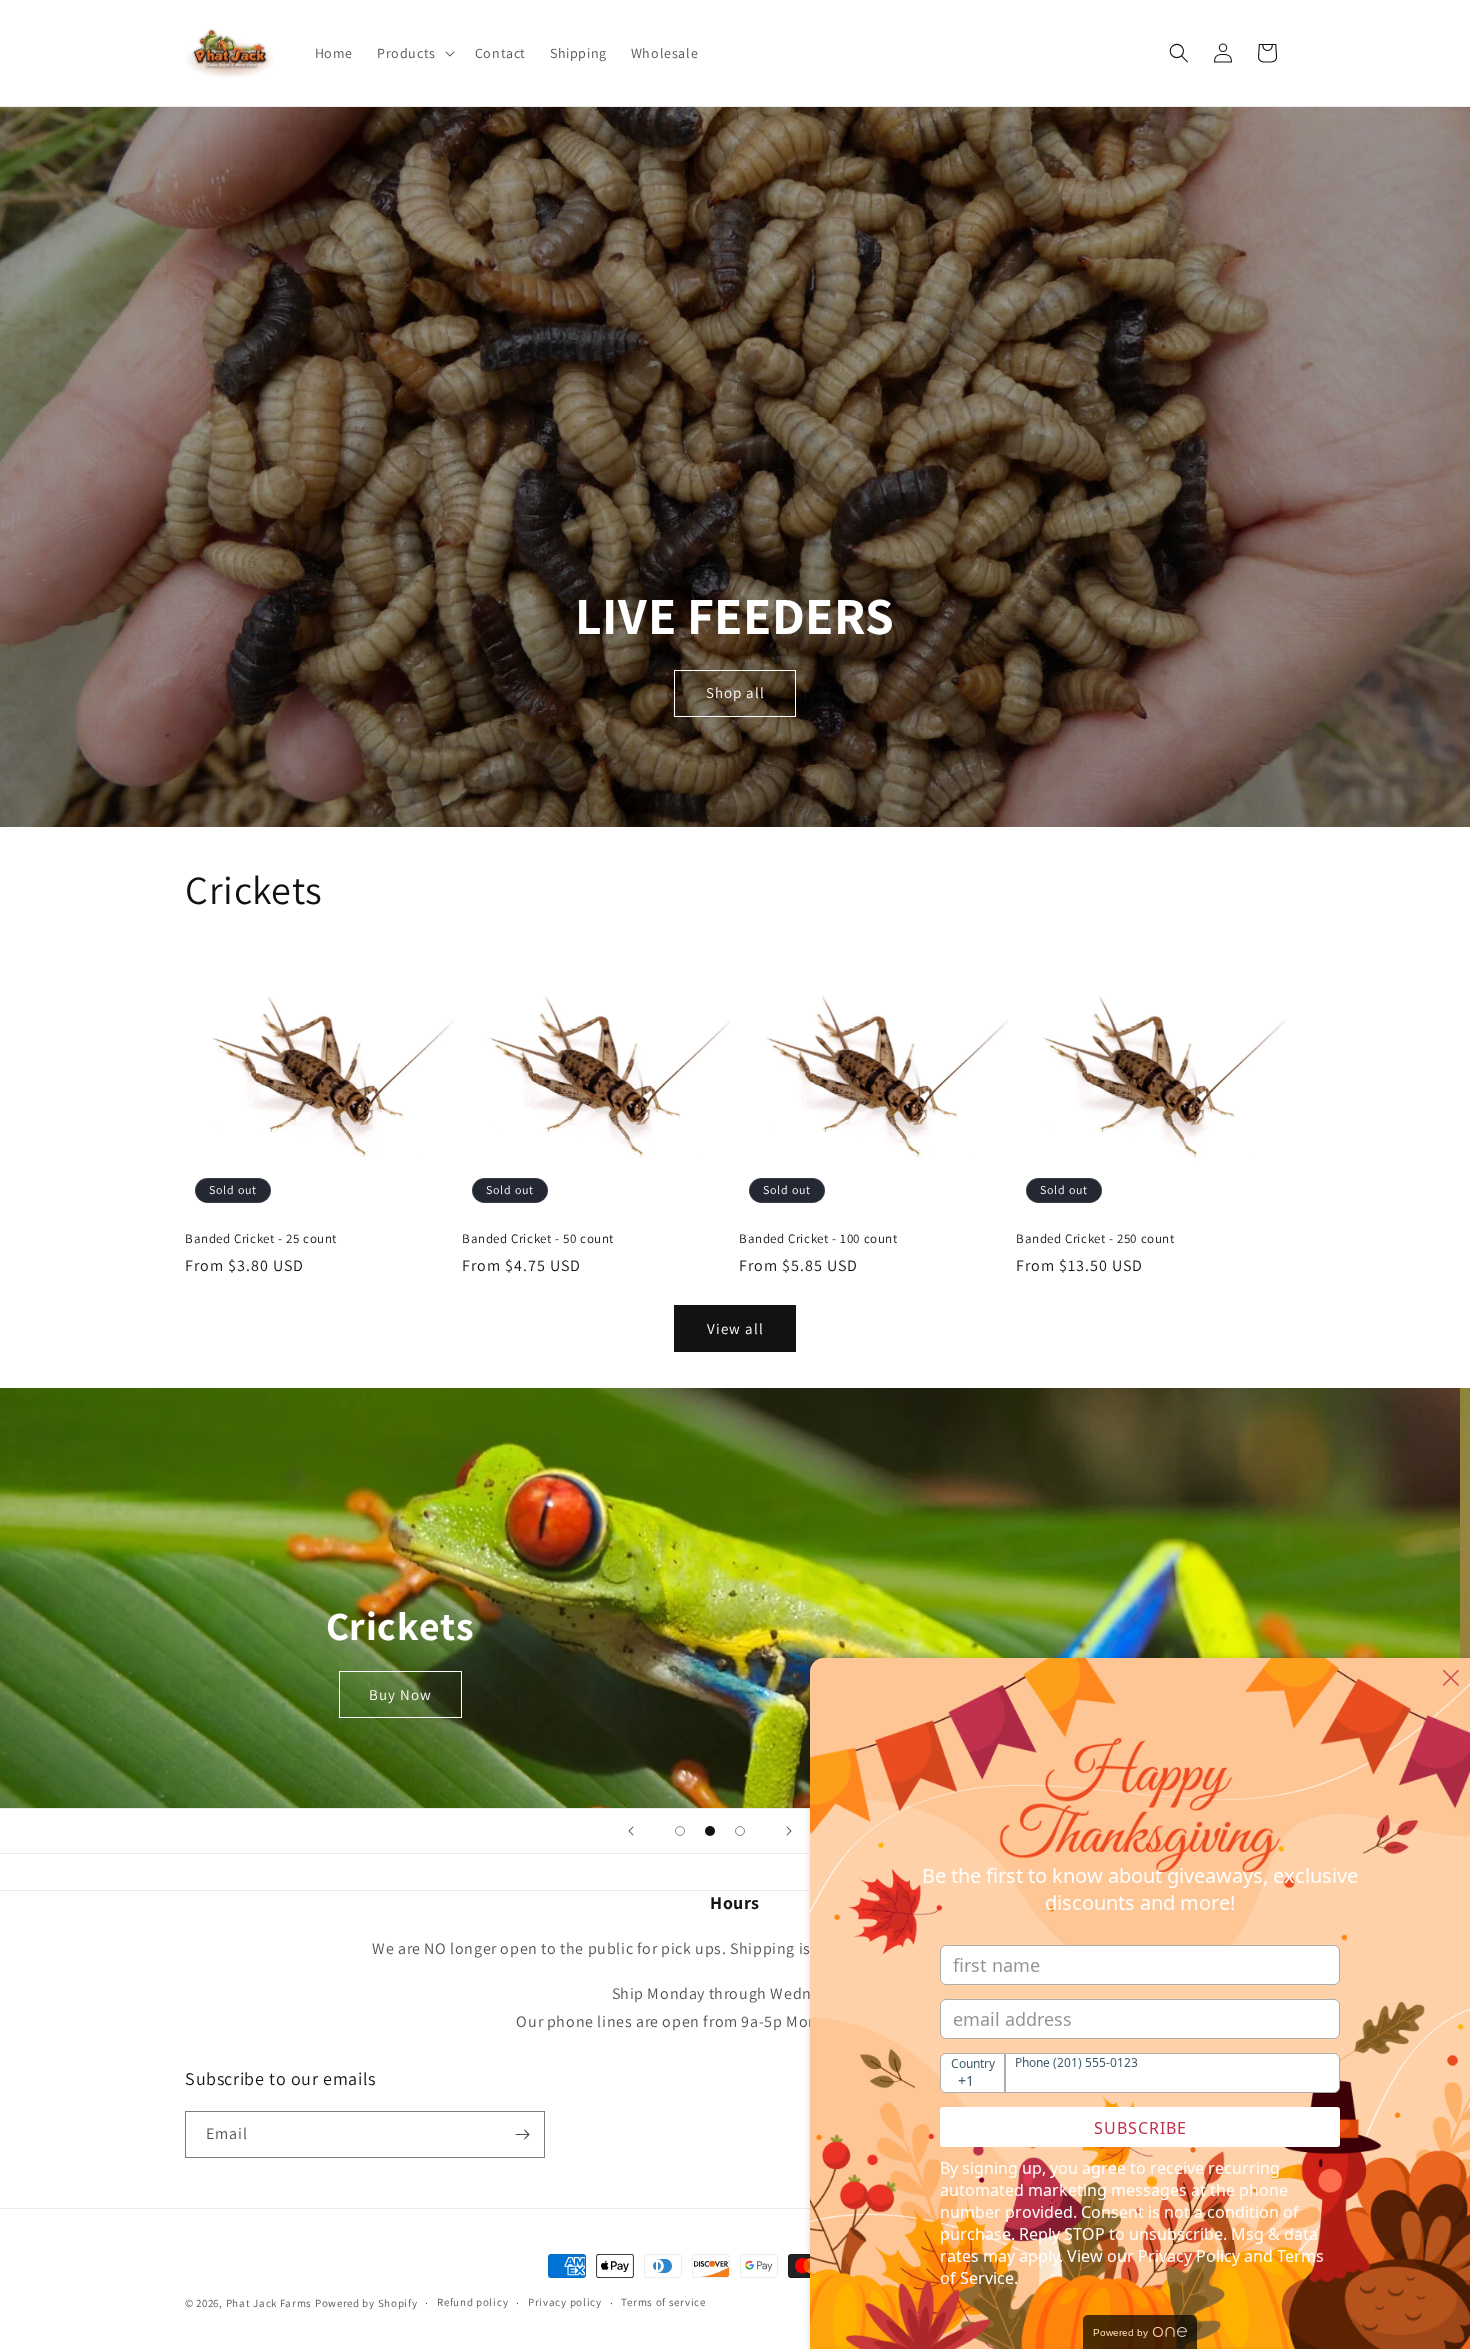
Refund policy (472, 2302)
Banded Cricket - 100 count (818, 1239)
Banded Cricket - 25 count (261, 1239)
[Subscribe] (522, 2134)
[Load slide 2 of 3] (710, 1831)
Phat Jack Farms (270, 2303)
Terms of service (663, 2302)
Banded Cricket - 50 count (538, 1239)
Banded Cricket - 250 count (1095, 1239)
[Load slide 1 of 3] (680, 1831)
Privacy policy (565, 2302)
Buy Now (410, 1694)
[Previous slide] (631, 1831)
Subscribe (1140, 2128)
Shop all (735, 692)
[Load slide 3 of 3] (740, 1831)
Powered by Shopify (366, 2303)
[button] (414, 53)
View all (735, 1328)
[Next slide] (789, 1831)
